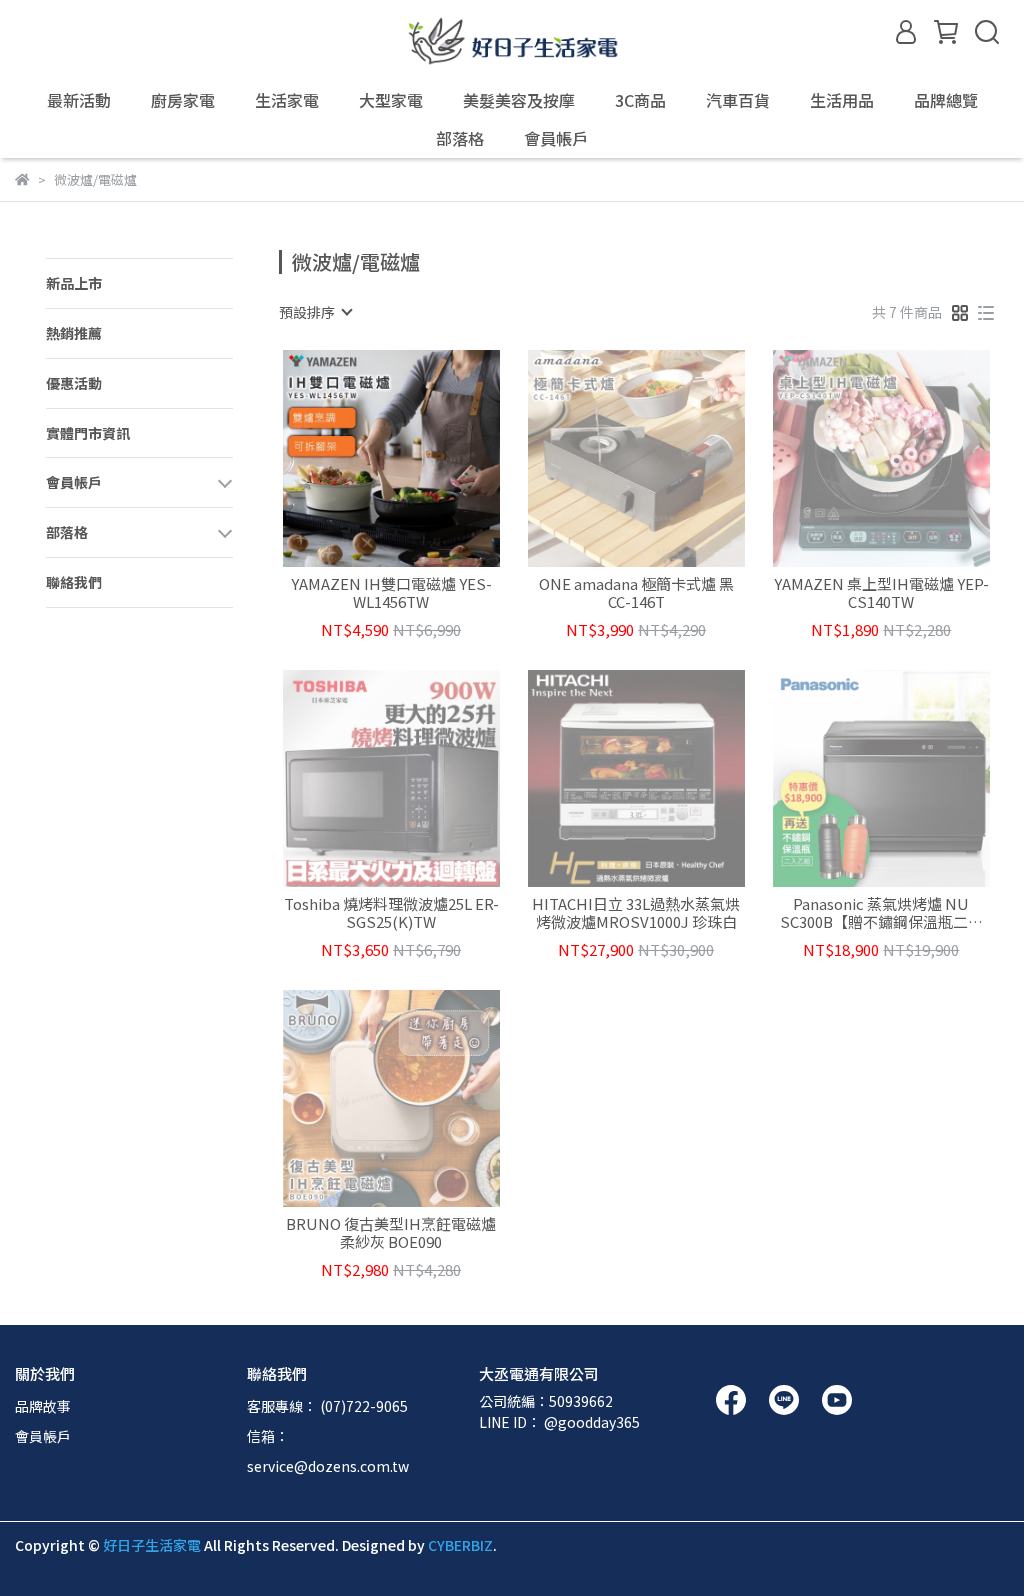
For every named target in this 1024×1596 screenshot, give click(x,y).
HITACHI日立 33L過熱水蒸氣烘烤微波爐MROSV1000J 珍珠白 (636, 913)
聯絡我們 (74, 582)
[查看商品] (362, 458)
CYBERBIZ (460, 1545)
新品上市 (74, 283)
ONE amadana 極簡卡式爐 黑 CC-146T (636, 593)
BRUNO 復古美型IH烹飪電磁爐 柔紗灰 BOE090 (391, 1233)
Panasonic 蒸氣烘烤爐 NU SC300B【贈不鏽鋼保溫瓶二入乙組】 (881, 913)
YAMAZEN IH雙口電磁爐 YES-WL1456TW (391, 593)
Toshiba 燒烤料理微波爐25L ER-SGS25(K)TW (391, 913)
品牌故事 (43, 1406)
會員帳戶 (43, 1436)
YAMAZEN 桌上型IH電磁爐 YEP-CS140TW (881, 593)
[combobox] (315, 312)
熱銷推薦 (74, 333)
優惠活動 (74, 383)
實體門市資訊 (88, 433)
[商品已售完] (664, 458)
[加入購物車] (419, 458)
